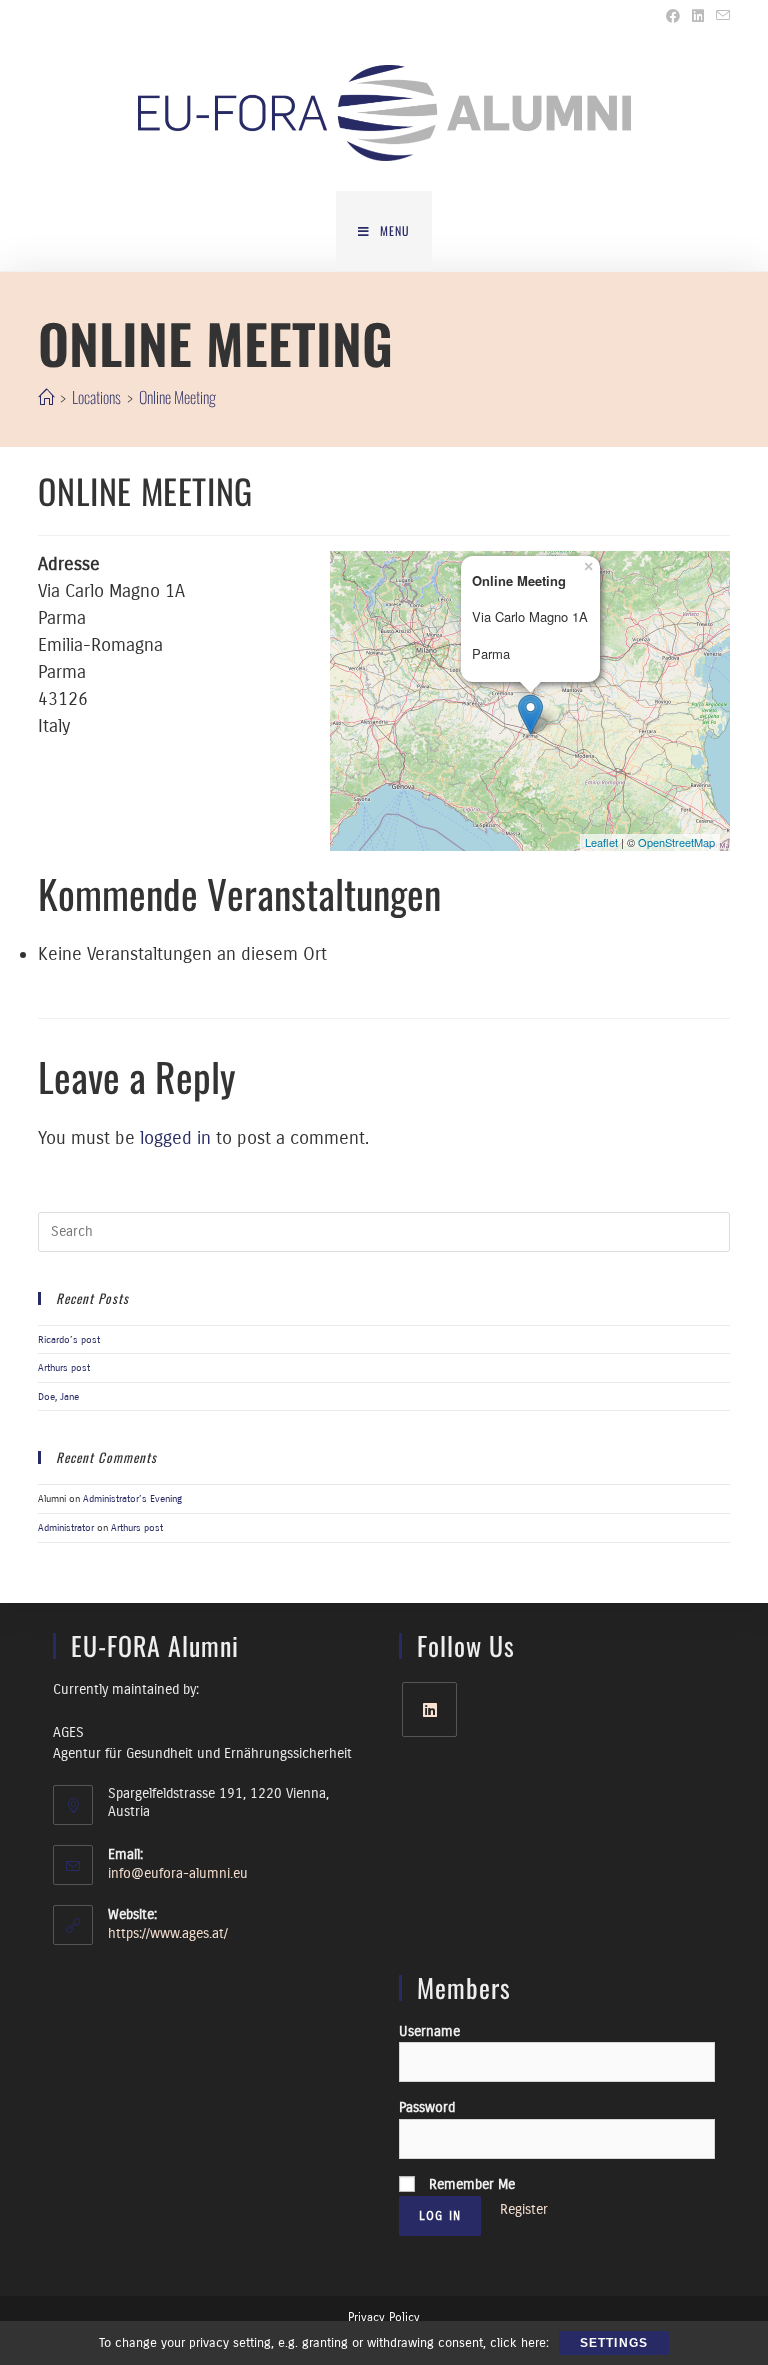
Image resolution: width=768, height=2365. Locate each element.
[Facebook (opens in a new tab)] (673, 17)
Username (429, 2031)
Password (427, 2107)
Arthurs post (64, 1367)
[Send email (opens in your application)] (720, 17)
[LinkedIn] (429, 1709)
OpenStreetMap (676, 842)
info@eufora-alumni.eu (178, 1873)
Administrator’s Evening (132, 1498)
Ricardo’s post (69, 1339)
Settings (614, 2343)
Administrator (66, 1527)
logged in (175, 1138)
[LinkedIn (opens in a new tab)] (698, 17)
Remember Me (470, 2184)
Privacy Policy (384, 2317)
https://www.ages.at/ (168, 1933)
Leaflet (601, 842)
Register (524, 2209)
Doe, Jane (58, 1396)
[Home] (46, 397)
